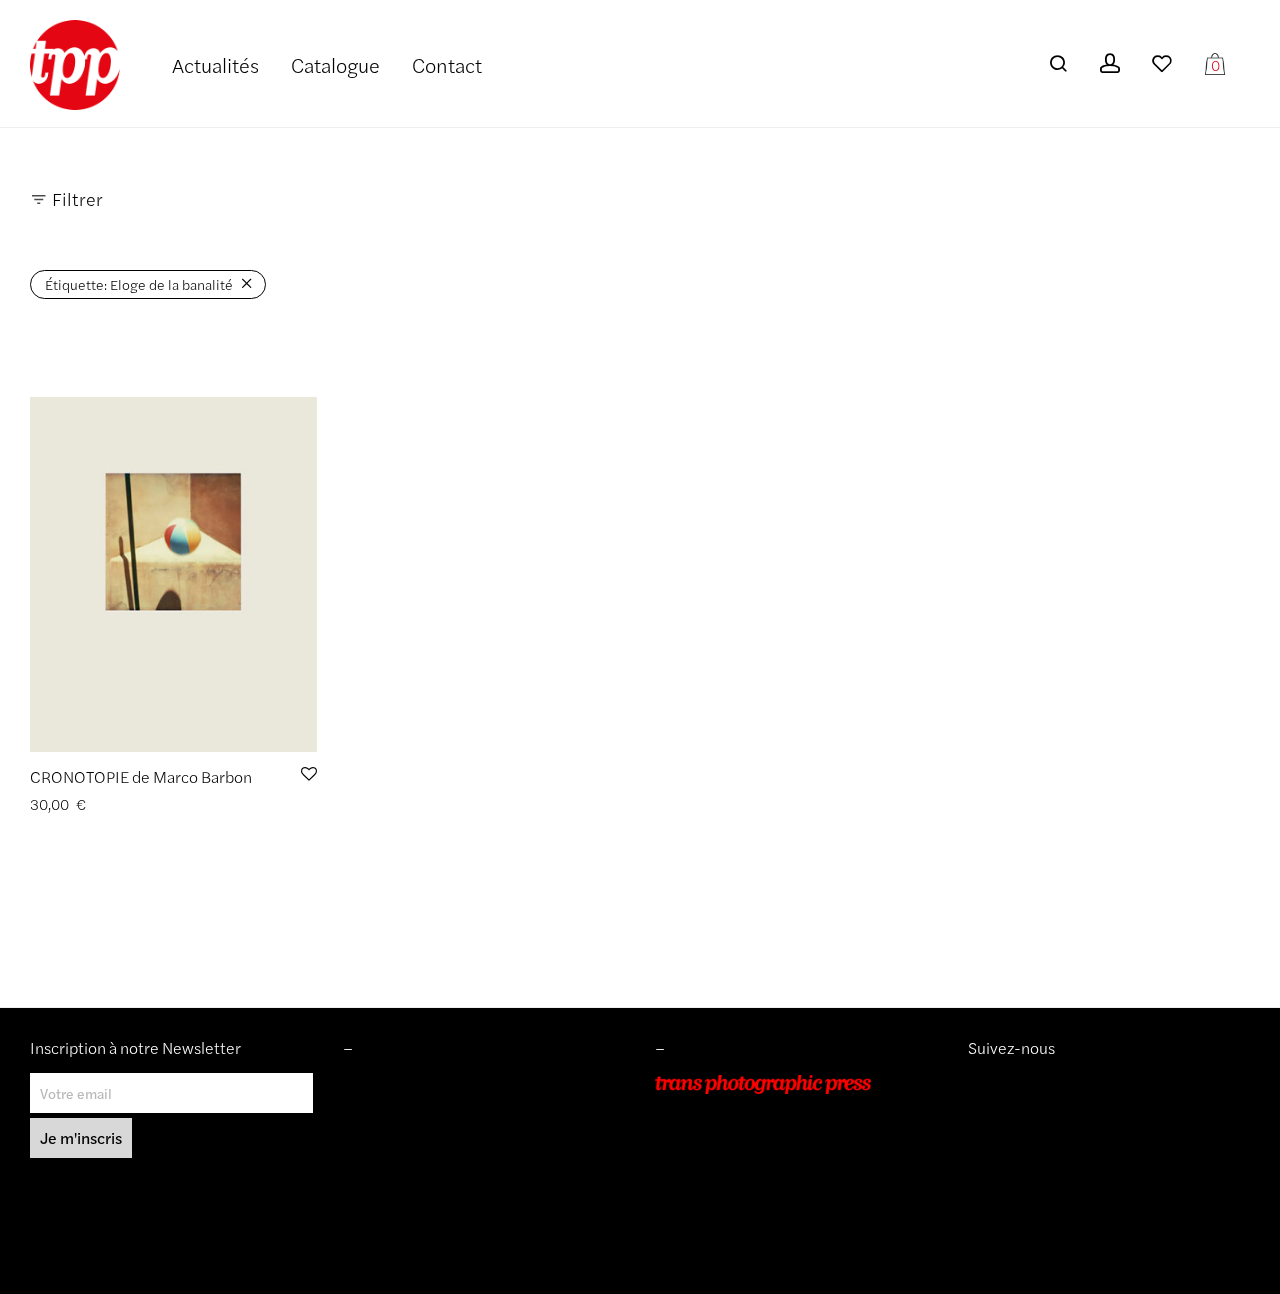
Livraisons (374, 1141)
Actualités (215, 64)
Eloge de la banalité (139, 284)
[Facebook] (1006, 1084)
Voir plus (172, 804)
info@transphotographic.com (747, 1197)
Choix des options (79, 804)
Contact (447, 64)
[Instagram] (975, 1084)
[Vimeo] (992, 1084)
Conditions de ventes (409, 1112)
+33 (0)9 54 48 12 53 (723, 1169)
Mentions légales (396, 1084)
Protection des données (417, 1169)
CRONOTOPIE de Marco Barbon (141, 776)
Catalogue (335, 64)
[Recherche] (1058, 63)
